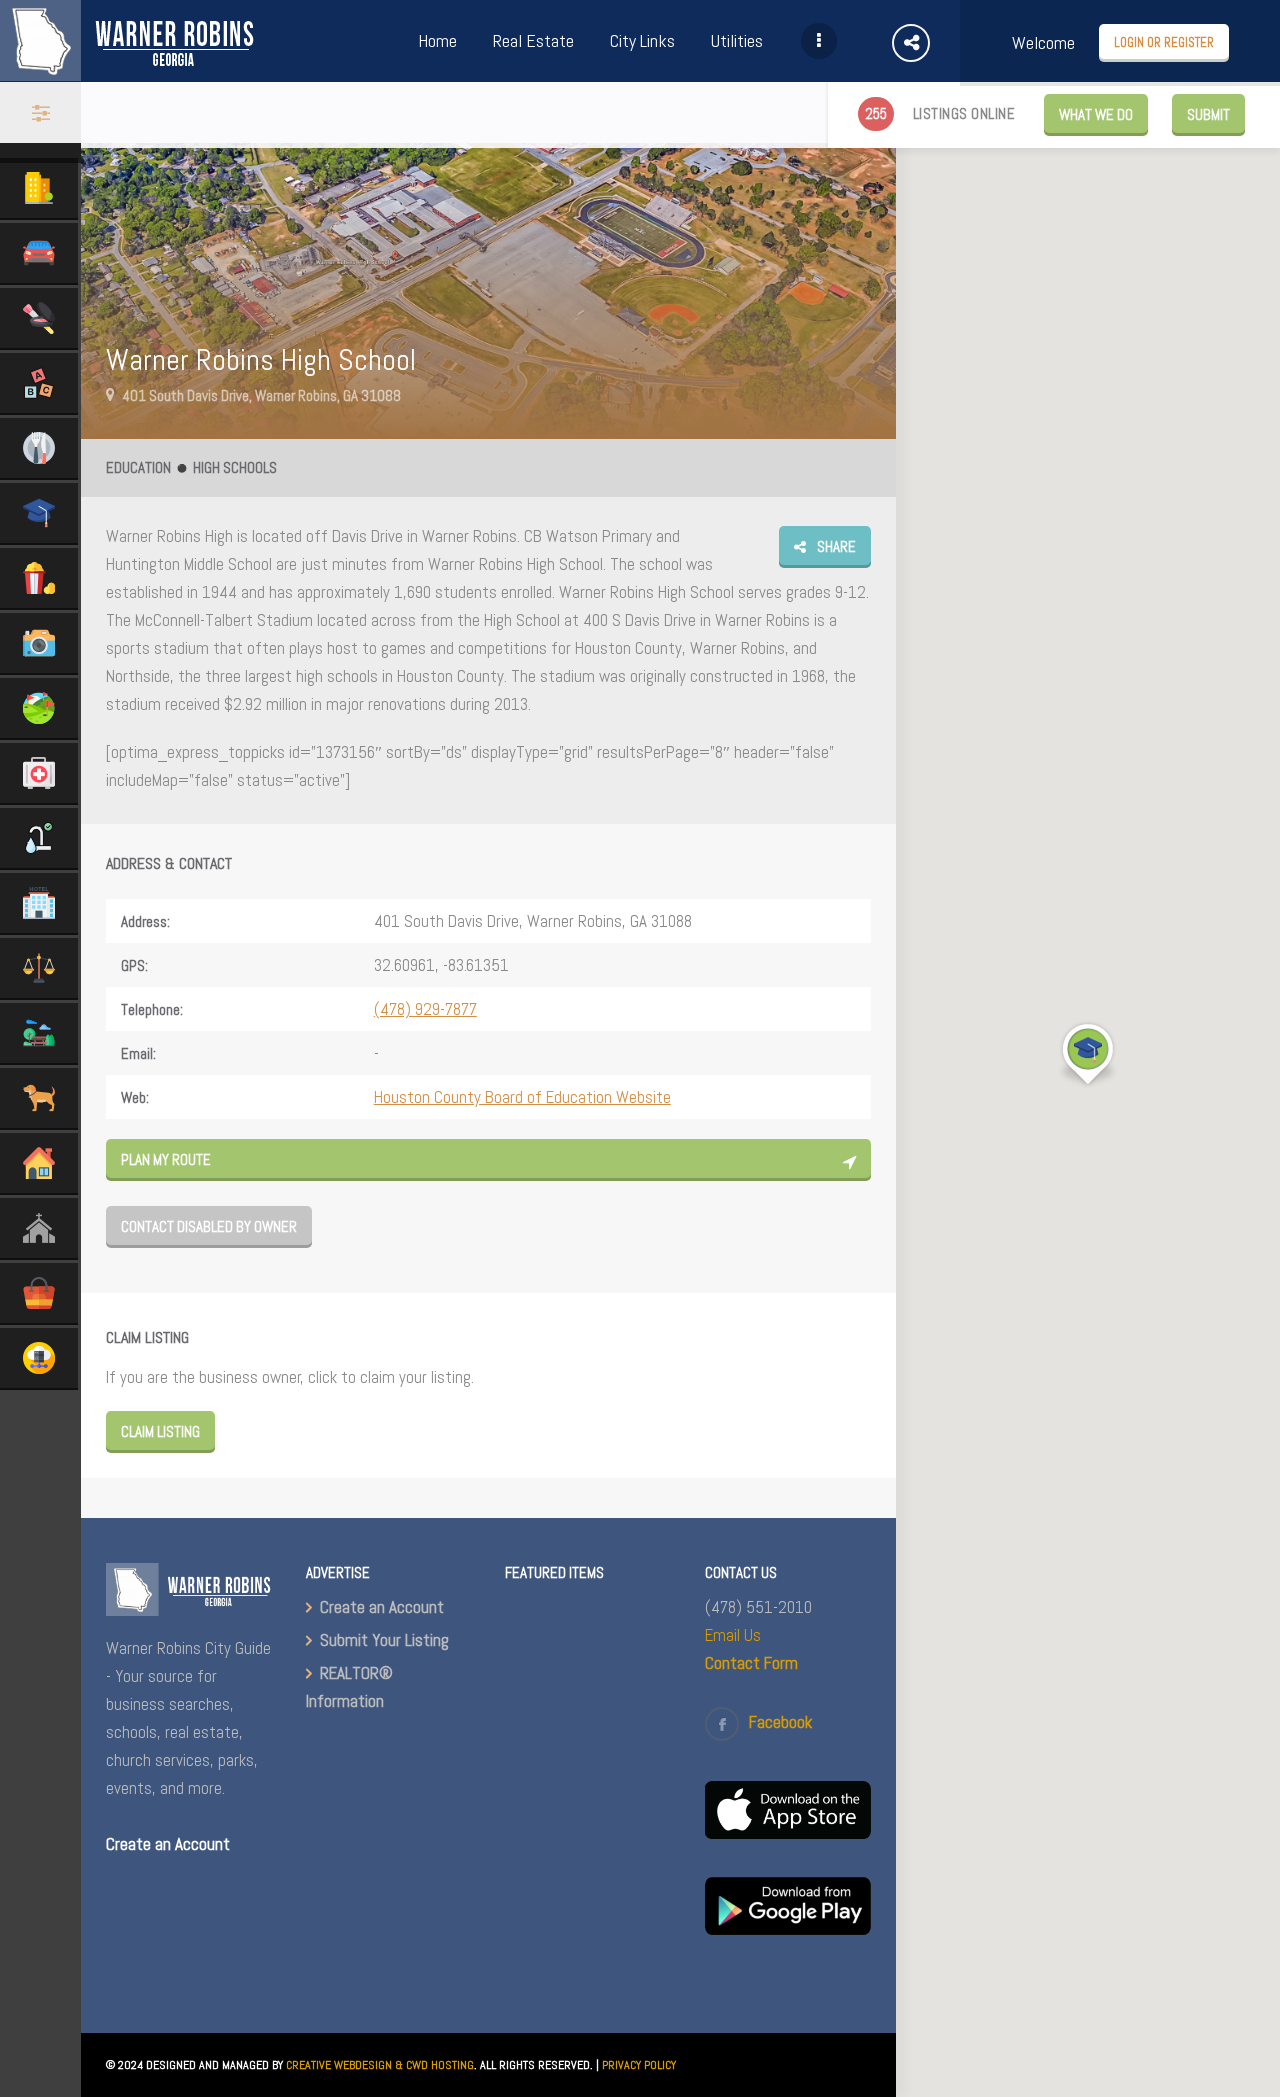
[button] (1088, 1055)
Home (437, 40)
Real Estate (533, 40)
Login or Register (1164, 42)
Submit (1208, 114)
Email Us (733, 1635)
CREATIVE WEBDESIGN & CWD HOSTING (380, 2065)
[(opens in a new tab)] (788, 1833)
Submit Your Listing (384, 1640)
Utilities (737, 40)
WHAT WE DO (1096, 114)
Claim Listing (160, 1431)
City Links (642, 40)
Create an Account (382, 1607)
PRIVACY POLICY (639, 2065)
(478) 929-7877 (425, 1009)
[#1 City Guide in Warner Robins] (128, 70)
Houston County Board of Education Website (522, 1097)
